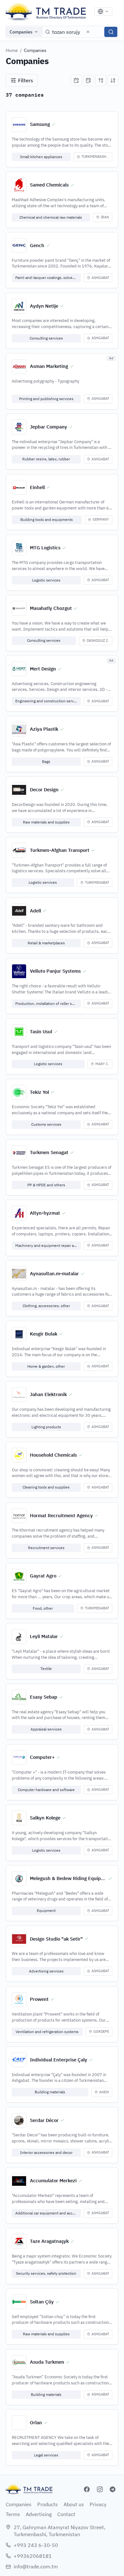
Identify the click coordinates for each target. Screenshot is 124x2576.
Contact (66, 2514)
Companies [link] (35, 50)
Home (12, 50)
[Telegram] (113, 2489)
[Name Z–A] (113, 80)
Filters (26, 80)
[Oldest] (88, 80)
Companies (21, 32)
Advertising (39, 2514)
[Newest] (76, 80)
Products (48, 2504)
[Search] (111, 32)
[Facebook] (87, 2489)
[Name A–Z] (101, 80)
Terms (13, 2514)
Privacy (98, 2504)
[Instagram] (100, 2489)
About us (74, 2504)
